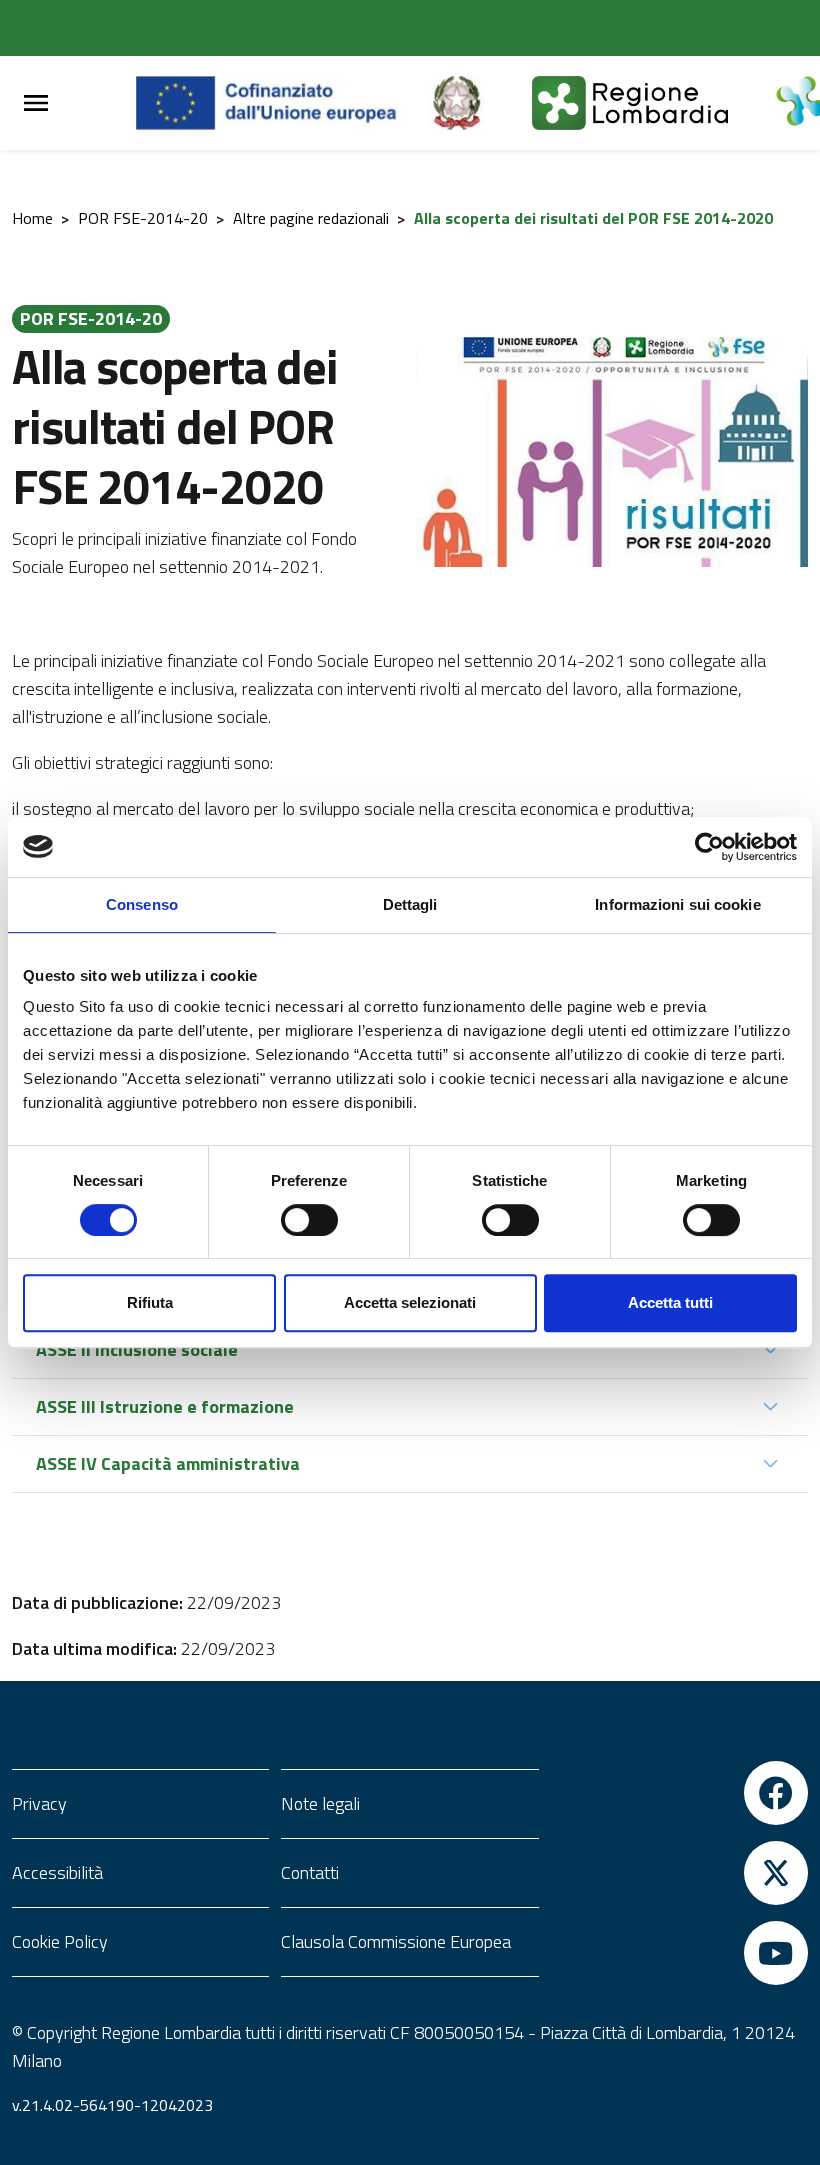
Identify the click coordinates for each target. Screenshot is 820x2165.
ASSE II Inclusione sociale (137, 1349)
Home (32, 218)
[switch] (309, 1220)
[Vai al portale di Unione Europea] (281, 103)
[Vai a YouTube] (679, 1953)
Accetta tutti (670, 1302)
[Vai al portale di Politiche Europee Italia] (480, 103)
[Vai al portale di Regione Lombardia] (654, 103)
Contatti (310, 1872)
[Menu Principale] (36, 103)
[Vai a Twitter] (679, 1873)
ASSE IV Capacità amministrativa (168, 1463)
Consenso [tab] (142, 904)
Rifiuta (150, 1302)
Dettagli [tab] (410, 904)
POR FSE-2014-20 (143, 218)
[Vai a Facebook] (679, 1793)
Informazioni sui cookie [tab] (677, 904)
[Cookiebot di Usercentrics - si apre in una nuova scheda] (709, 847)
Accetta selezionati (410, 1302)
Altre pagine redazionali (311, 218)
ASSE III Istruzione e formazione (165, 1406)
